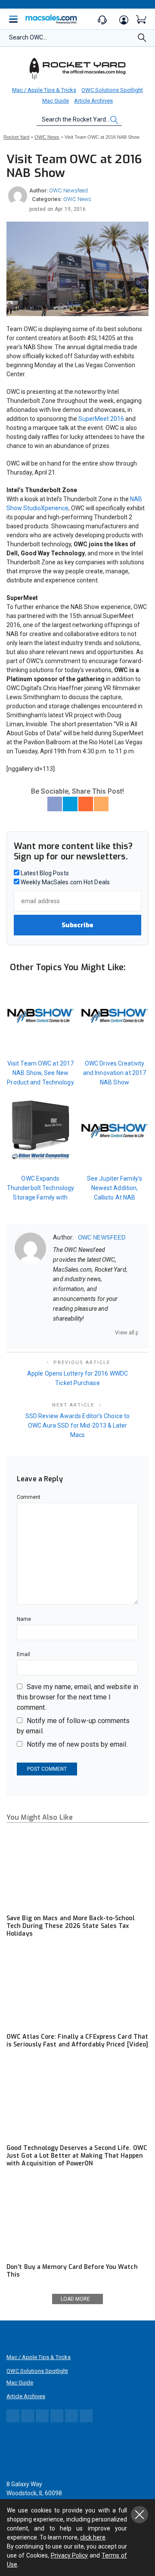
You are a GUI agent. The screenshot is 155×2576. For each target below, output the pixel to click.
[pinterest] (90, 1332)
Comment (29, 1497)
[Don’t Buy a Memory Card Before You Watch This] (77, 2218)
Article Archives (93, 101)
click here (93, 2537)
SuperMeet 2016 (101, 419)
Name (24, 1619)
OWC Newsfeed (68, 190)
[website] (56, 1332)
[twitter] (78, 1332)
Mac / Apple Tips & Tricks (44, 90)
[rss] (112, 1332)
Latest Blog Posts (44, 873)
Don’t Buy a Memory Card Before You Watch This (72, 2271)
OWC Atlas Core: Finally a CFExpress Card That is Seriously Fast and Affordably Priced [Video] (77, 2041)
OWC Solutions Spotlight (112, 90)
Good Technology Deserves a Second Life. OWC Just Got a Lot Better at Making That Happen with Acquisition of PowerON (77, 2156)
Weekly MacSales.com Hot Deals (65, 882)
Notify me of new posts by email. (77, 1744)
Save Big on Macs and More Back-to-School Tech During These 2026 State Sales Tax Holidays (71, 1926)
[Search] (142, 40)
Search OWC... (28, 37)
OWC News (77, 199)
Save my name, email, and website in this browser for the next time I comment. (77, 1697)
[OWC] (77, 68)
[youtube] (101, 1332)
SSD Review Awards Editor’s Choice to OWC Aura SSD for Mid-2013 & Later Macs (77, 1425)
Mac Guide (56, 101)
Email (23, 1654)
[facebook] (67, 1332)
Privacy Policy (70, 2555)
